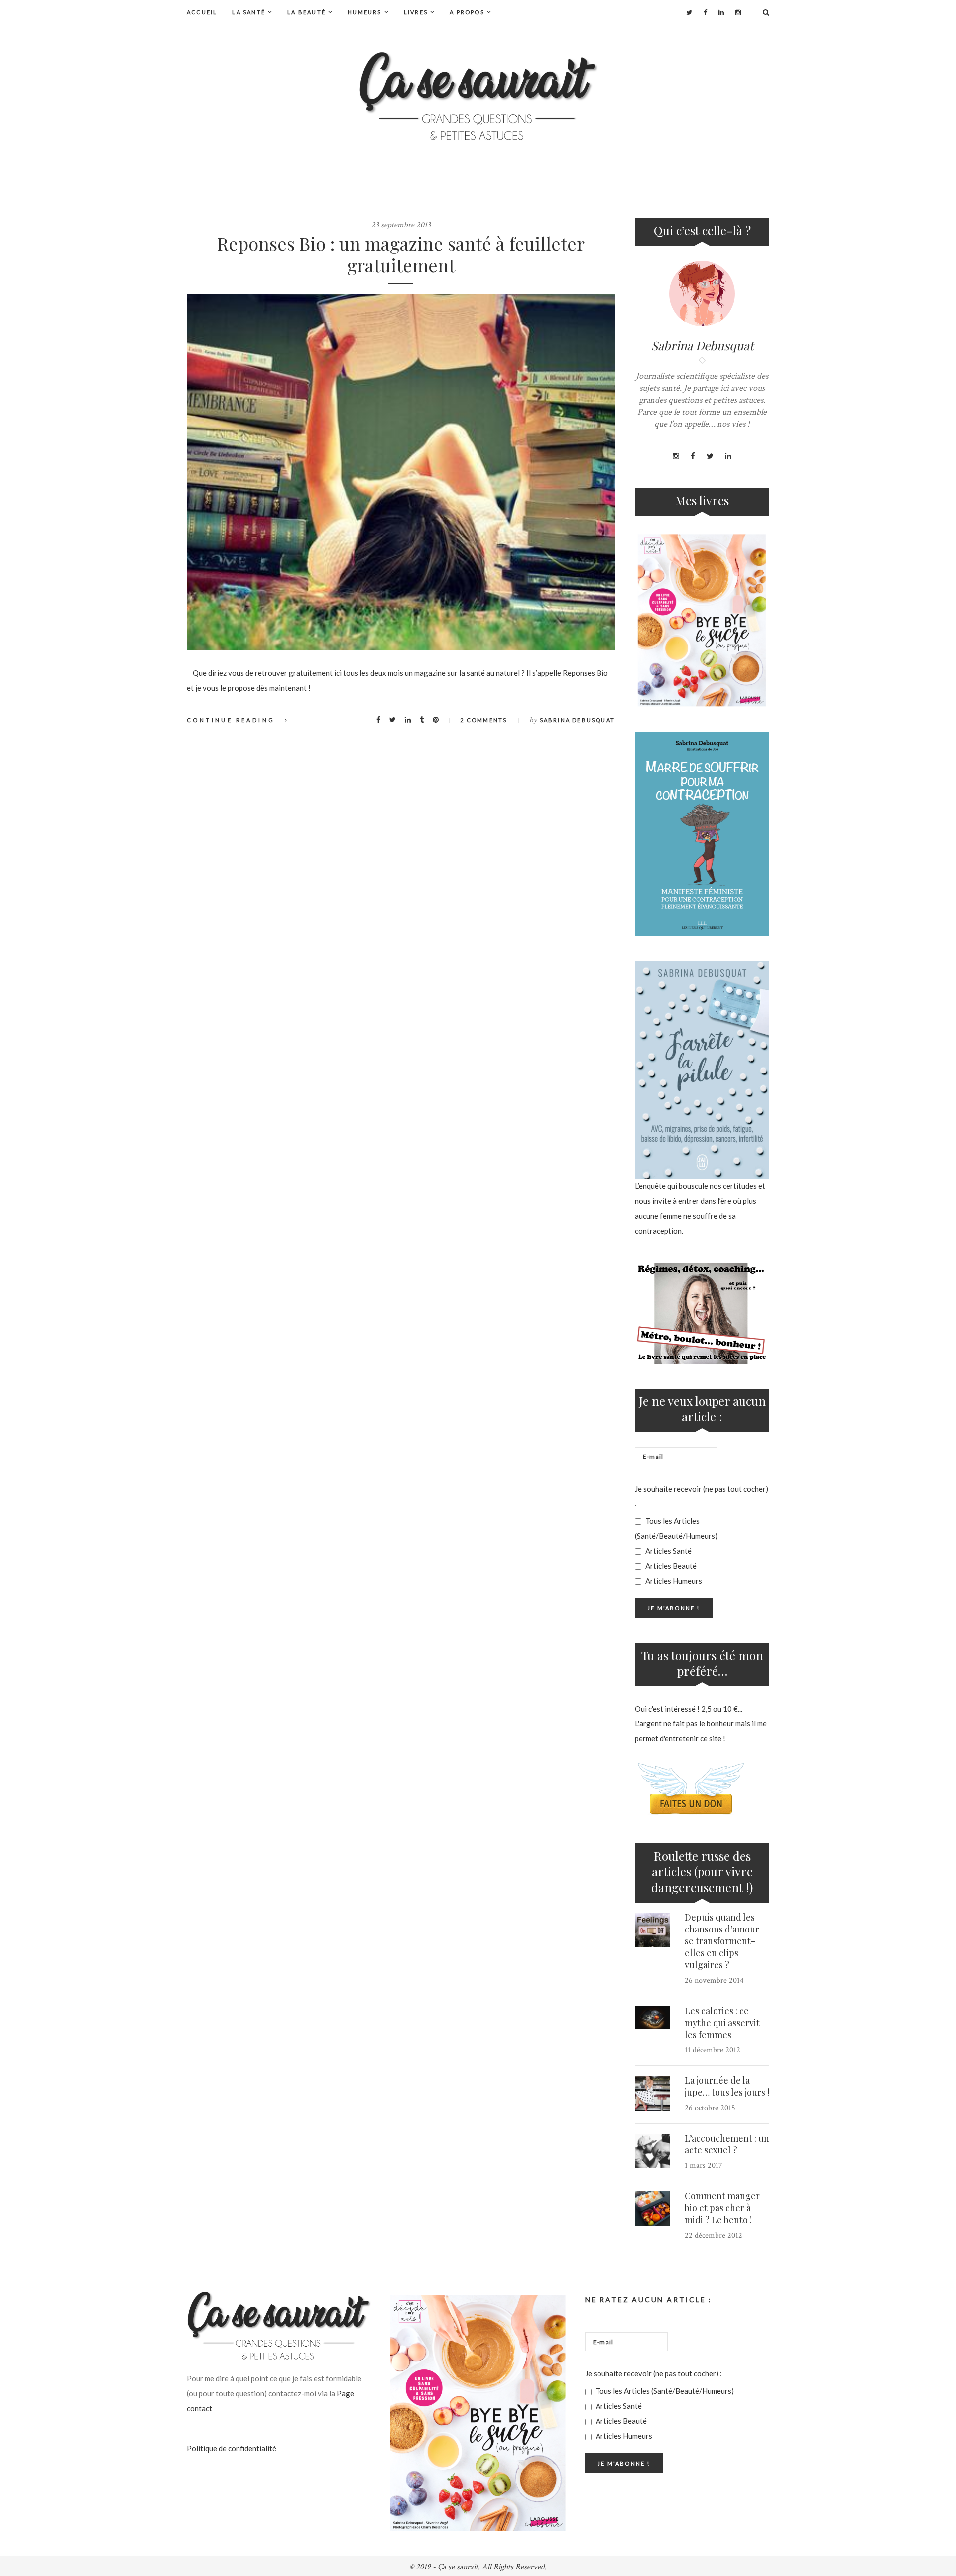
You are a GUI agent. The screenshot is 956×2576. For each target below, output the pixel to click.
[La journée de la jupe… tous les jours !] (652, 2093)
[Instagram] (738, 12)
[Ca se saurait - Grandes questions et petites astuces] (478, 96)
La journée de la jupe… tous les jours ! (727, 2086)
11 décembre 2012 (713, 2050)
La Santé (249, 12)
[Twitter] (689, 12)
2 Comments (483, 720)
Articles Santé (668, 1551)
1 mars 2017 (704, 2166)
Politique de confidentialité (232, 2448)
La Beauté (306, 12)
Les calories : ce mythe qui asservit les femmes (722, 2023)
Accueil (202, 12)
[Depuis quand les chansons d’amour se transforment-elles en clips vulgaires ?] (652, 1930)
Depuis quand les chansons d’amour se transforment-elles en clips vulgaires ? (722, 1941)
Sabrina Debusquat (577, 720)
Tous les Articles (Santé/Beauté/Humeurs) (676, 1528)
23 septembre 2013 (401, 225)
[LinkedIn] (721, 12)
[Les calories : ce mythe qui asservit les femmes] (652, 2018)
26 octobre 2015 (710, 2108)
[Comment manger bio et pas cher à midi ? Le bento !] (652, 2209)
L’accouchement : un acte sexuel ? (727, 2144)
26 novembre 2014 (714, 1981)
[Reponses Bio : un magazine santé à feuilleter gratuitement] (401, 472)
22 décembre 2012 (714, 2235)
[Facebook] (705, 12)
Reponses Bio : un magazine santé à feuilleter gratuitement (401, 254)
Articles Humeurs (673, 1581)
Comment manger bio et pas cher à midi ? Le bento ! (722, 2208)
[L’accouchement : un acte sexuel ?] (652, 2151)
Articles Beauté (670, 1566)
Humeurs (364, 12)
